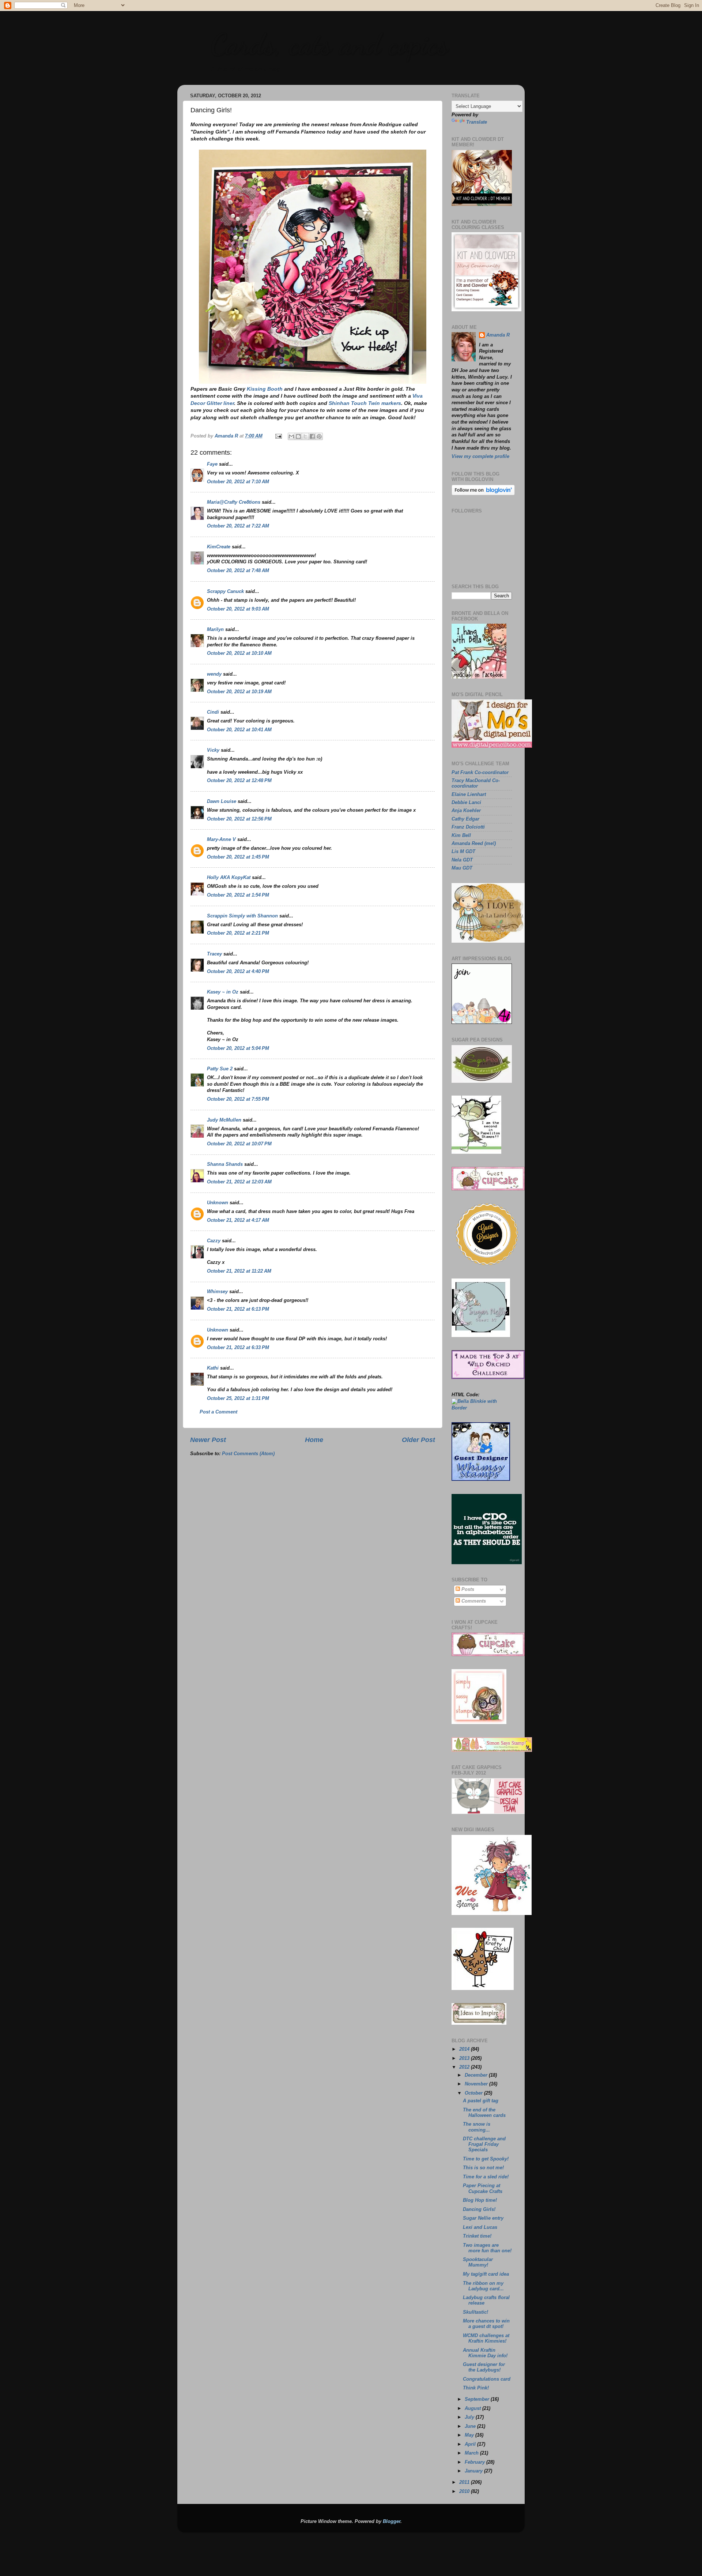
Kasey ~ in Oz (223, 992)
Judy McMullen (224, 1120)
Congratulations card (487, 2379)
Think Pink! (476, 2388)
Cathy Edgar (465, 819)
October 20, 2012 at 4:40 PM (238, 972)
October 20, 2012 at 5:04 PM (238, 1048)
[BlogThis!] (298, 436)
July (470, 2417)
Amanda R (498, 335)
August (473, 2408)
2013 (465, 2058)
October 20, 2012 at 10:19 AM (239, 692)
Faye (212, 464)
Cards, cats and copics (329, 44)
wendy (214, 674)
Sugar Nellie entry (483, 2218)
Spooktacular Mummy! (478, 2262)
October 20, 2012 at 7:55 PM (238, 1099)
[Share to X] (305, 436)
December (477, 2075)
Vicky (213, 750)
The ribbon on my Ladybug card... (483, 2286)
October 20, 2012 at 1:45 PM (238, 857)
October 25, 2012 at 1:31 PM (238, 1398)
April (471, 2444)
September (478, 2399)
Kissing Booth (265, 389)
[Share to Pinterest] (319, 436)
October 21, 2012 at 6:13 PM (238, 1309)
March (472, 2453)
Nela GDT (462, 860)
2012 (465, 2067)
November (477, 2084)
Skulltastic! (475, 2312)
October (474, 2093)
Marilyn (215, 630)
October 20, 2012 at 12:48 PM (239, 781)
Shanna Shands (225, 1164)
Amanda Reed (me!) (474, 844)
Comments (473, 1601)
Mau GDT (462, 868)
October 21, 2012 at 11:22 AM (239, 1271)
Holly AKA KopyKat (229, 878)
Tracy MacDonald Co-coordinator (476, 783)
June (471, 2426)
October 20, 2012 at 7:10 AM (238, 482)
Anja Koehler (466, 811)
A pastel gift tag (481, 2101)
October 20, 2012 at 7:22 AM (238, 526)
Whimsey (217, 1292)
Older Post (418, 1440)
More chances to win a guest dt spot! (486, 2324)
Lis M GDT (463, 852)
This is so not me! (483, 2168)
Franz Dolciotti (468, 827)
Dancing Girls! (479, 2209)
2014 (465, 2049)
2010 (465, 2491)
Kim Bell (461, 835)
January (474, 2471)
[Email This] (291, 436)
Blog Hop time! (480, 2200)
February (475, 2462)
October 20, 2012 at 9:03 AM (238, 609)
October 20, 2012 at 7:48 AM (238, 571)
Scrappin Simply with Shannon (242, 916)
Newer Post (208, 1440)
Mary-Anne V (221, 840)
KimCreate (219, 547)
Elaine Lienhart (469, 795)
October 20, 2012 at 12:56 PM (239, 819)
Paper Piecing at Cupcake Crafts (483, 2188)
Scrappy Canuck (225, 592)
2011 (465, 2482)
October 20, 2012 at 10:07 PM (239, 1144)
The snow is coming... (477, 2127)
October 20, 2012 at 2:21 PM (238, 933)
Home (314, 1440)
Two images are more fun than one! (487, 2248)
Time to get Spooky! (486, 2159)
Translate (477, 122)
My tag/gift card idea (486, 2274)
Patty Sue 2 (220, 1069)
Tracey (214, 954)
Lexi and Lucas (480, 2227)
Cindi (213, 712)
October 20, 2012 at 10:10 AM (239, 653)
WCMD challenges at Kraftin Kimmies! (486, 2338)
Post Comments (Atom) (248, 1454)
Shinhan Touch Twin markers (365, 403)
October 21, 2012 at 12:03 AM (239, 1182)
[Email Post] (278, 436)
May (470, 2435)
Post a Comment (218, 1412)
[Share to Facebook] (312, 436)
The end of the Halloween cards (484, 2113)
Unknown (218, 1203)
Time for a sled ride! (486, 2177)
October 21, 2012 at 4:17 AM (238, 1220)
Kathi (213, 1368)
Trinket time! (477, 2236)
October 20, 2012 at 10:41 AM (239, 730)
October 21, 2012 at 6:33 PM (238, 1348)
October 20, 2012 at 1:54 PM (238, 895)
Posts (467, 1589)
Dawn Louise (222, 801)
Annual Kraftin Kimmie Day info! (485, 2353)
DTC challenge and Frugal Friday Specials (484, 2144)
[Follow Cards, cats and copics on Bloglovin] (483, 494)
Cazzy (214, 1241)
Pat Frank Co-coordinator (480, 773)
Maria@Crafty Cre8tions (234, 502)
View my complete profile (480, 457)
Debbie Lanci (466, 803)
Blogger (392, 2521)
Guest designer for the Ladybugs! (484, 2367)
